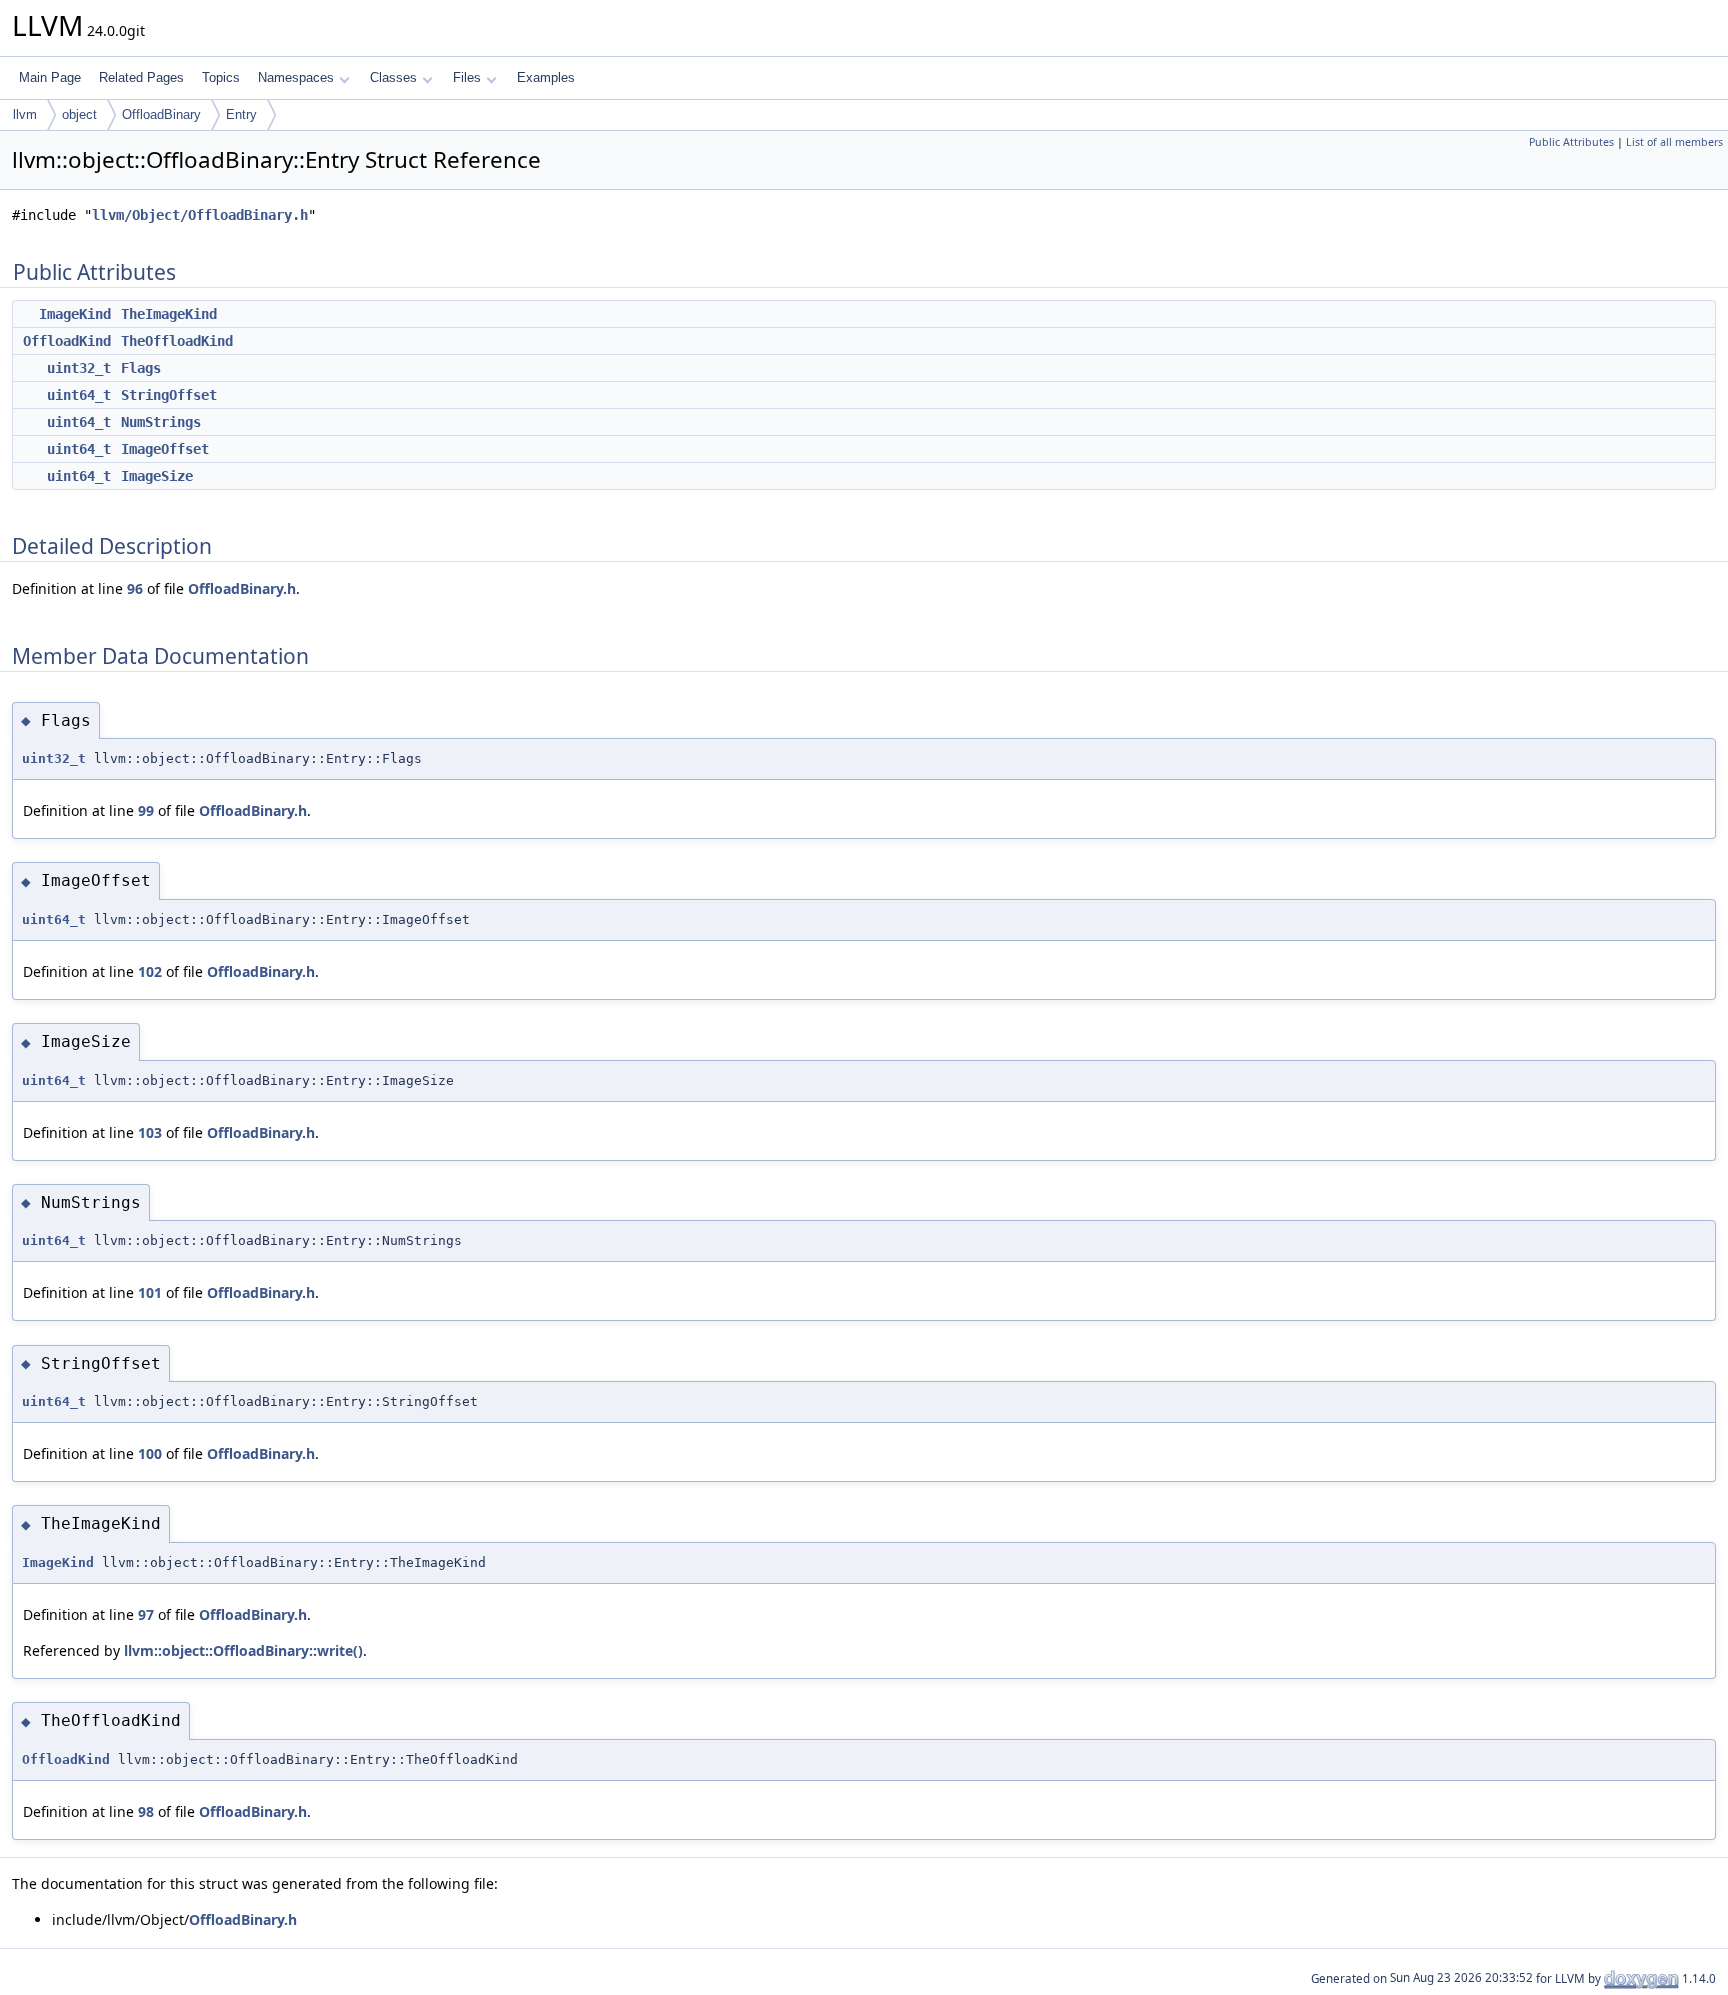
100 (150, 1453)
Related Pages (141, 77)
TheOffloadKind (177, 341)
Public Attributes (1571, 142)
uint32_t (79, 368)
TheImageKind (169, 314)
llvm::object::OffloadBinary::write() (243, 1650)
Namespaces (296, 77)
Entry (241, 114)
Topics (221, 77)
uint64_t (79, 395)
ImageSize (157, 476)
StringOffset (169, 395)
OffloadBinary (161, 114)
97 (146, 1614)
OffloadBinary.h (242, 588)
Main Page (50, 77)
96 (135, 588)
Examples (546, 77)
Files (467, 77)
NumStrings (161, 422)
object (79, 114)
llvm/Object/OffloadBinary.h (200, 215)
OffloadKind (67, 341)
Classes (393, 77)
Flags (141, 368)
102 (150, 971)
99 (146, 810)
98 (146, 1811)
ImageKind (75, 314)
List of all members (1674, 142)
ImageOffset (165, 449)
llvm (25, 114)
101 (150, 1292)
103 (150, 1132)
